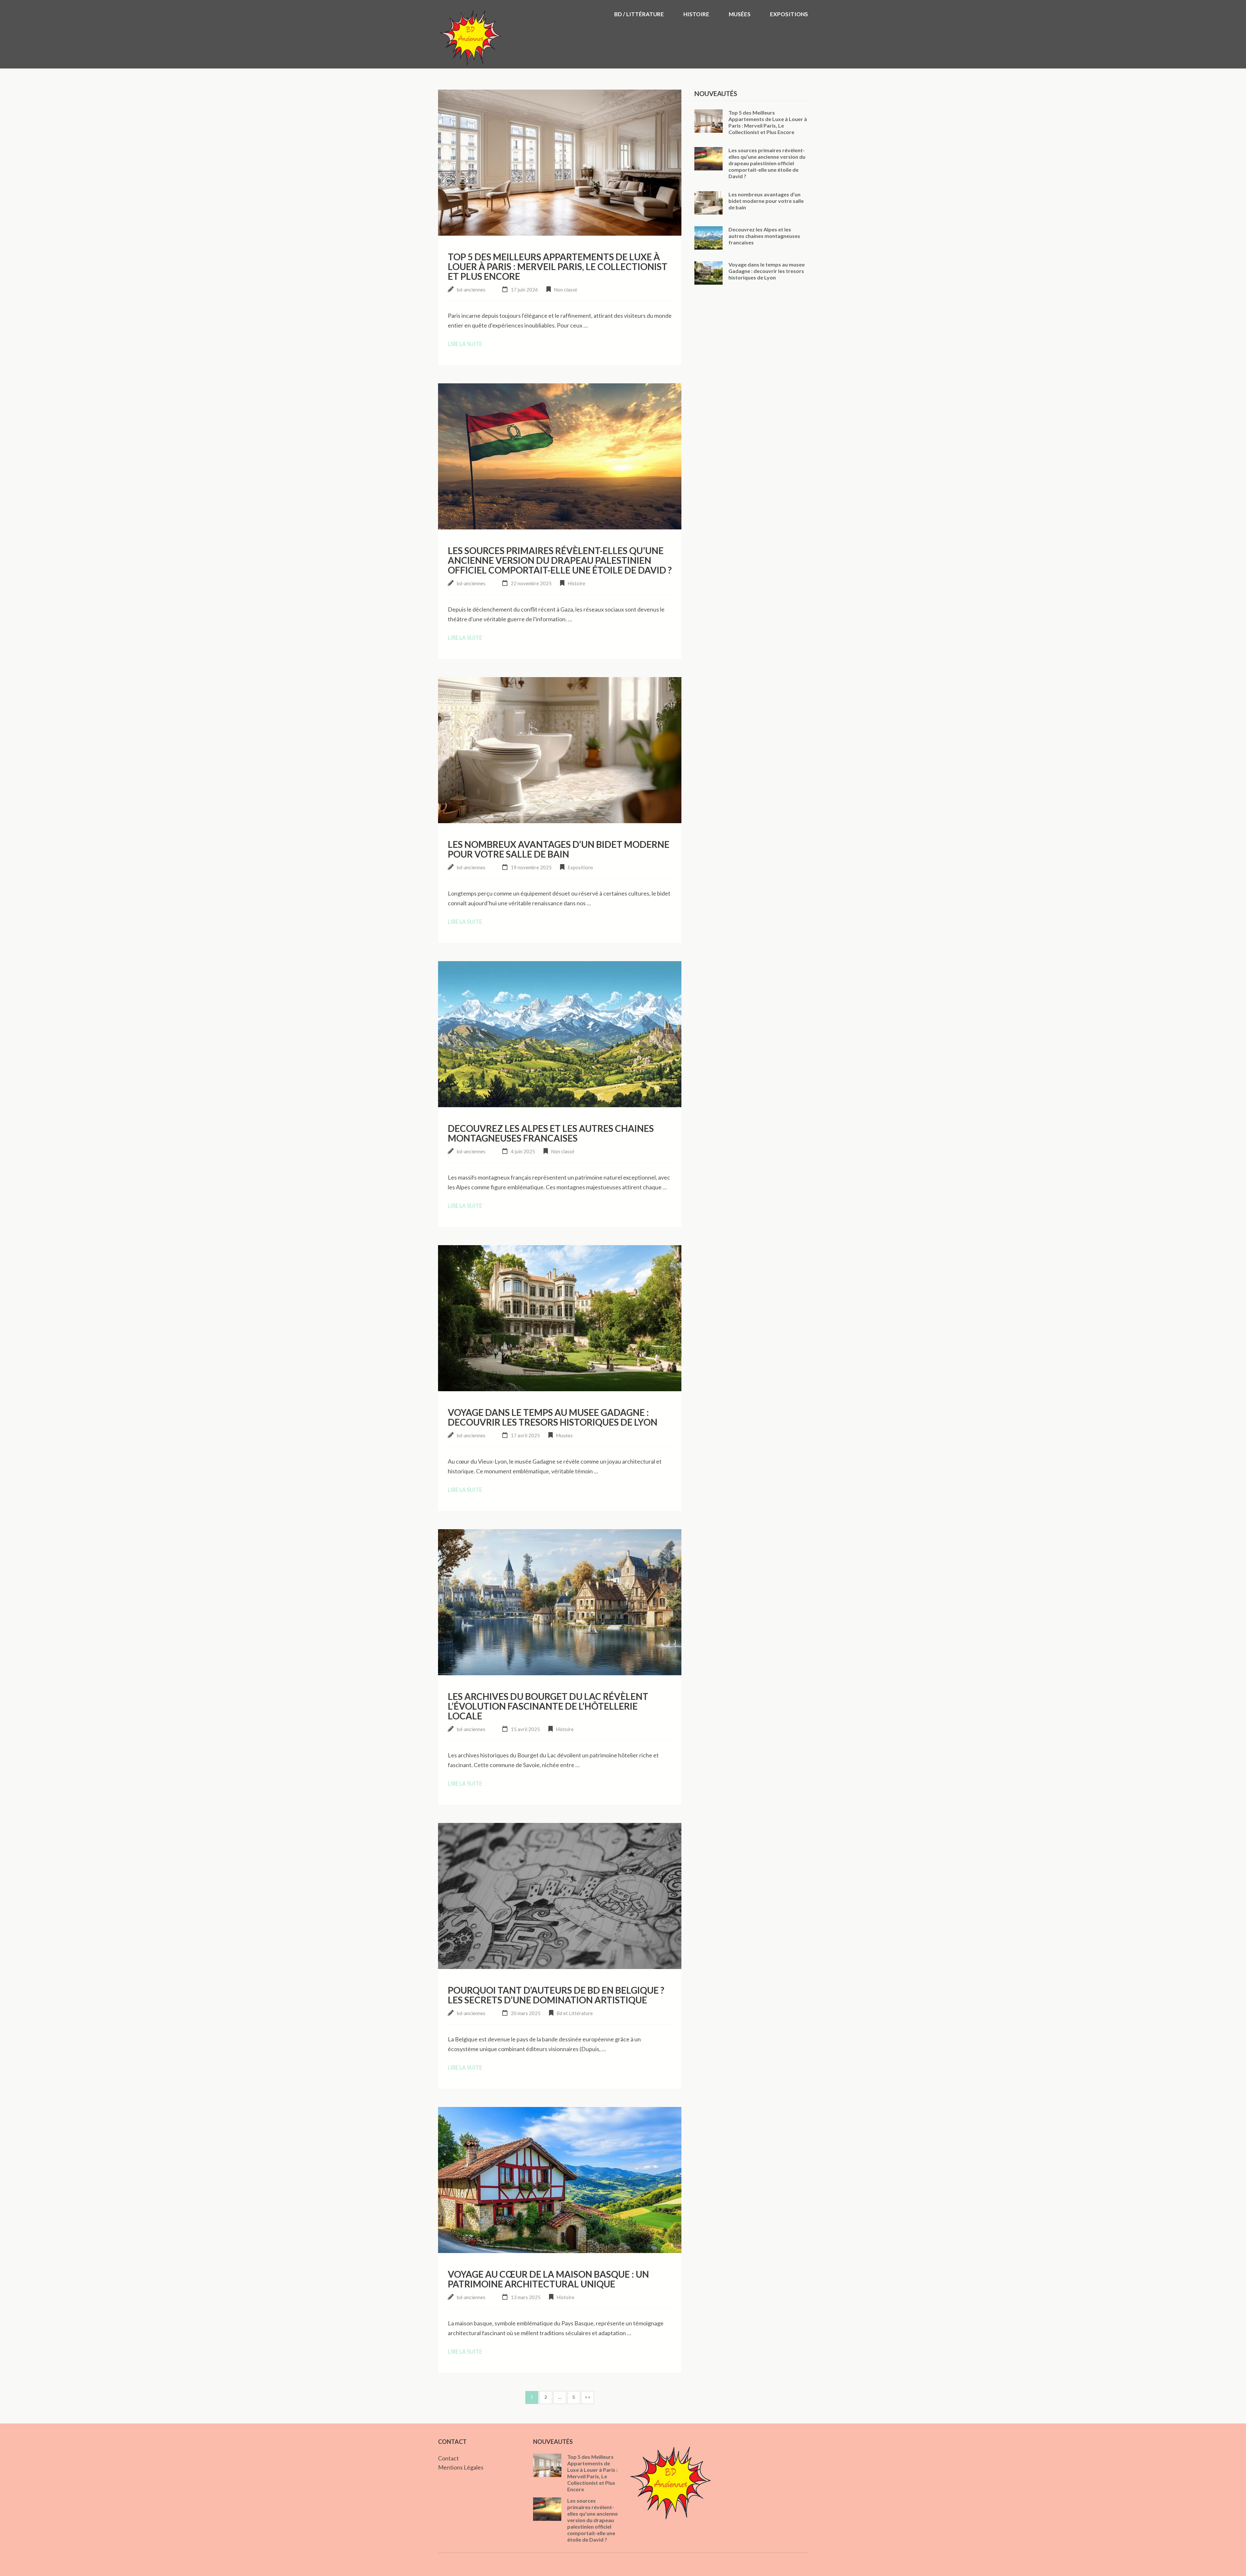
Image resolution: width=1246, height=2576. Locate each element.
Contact (448, 2458)
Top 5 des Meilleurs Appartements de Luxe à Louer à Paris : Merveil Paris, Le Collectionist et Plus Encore (558, 266)
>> (588, 2397)
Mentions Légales (461, 2467)
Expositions (789, 14)
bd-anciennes (471, 290)
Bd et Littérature (575, 2013)
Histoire (696, 14)
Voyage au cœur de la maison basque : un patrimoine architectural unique (548, 2279)
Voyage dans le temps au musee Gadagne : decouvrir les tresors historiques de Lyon (553, 1417)
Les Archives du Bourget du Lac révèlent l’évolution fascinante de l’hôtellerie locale (548, 1706)
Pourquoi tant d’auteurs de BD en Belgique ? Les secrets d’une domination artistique (556, 1995)
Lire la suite (465, 344)
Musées (740, 14)
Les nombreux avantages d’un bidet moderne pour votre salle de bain (559, 849)
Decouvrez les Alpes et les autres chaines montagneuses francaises (551, 1133)
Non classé (566, 290)
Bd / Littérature (639, 14)
